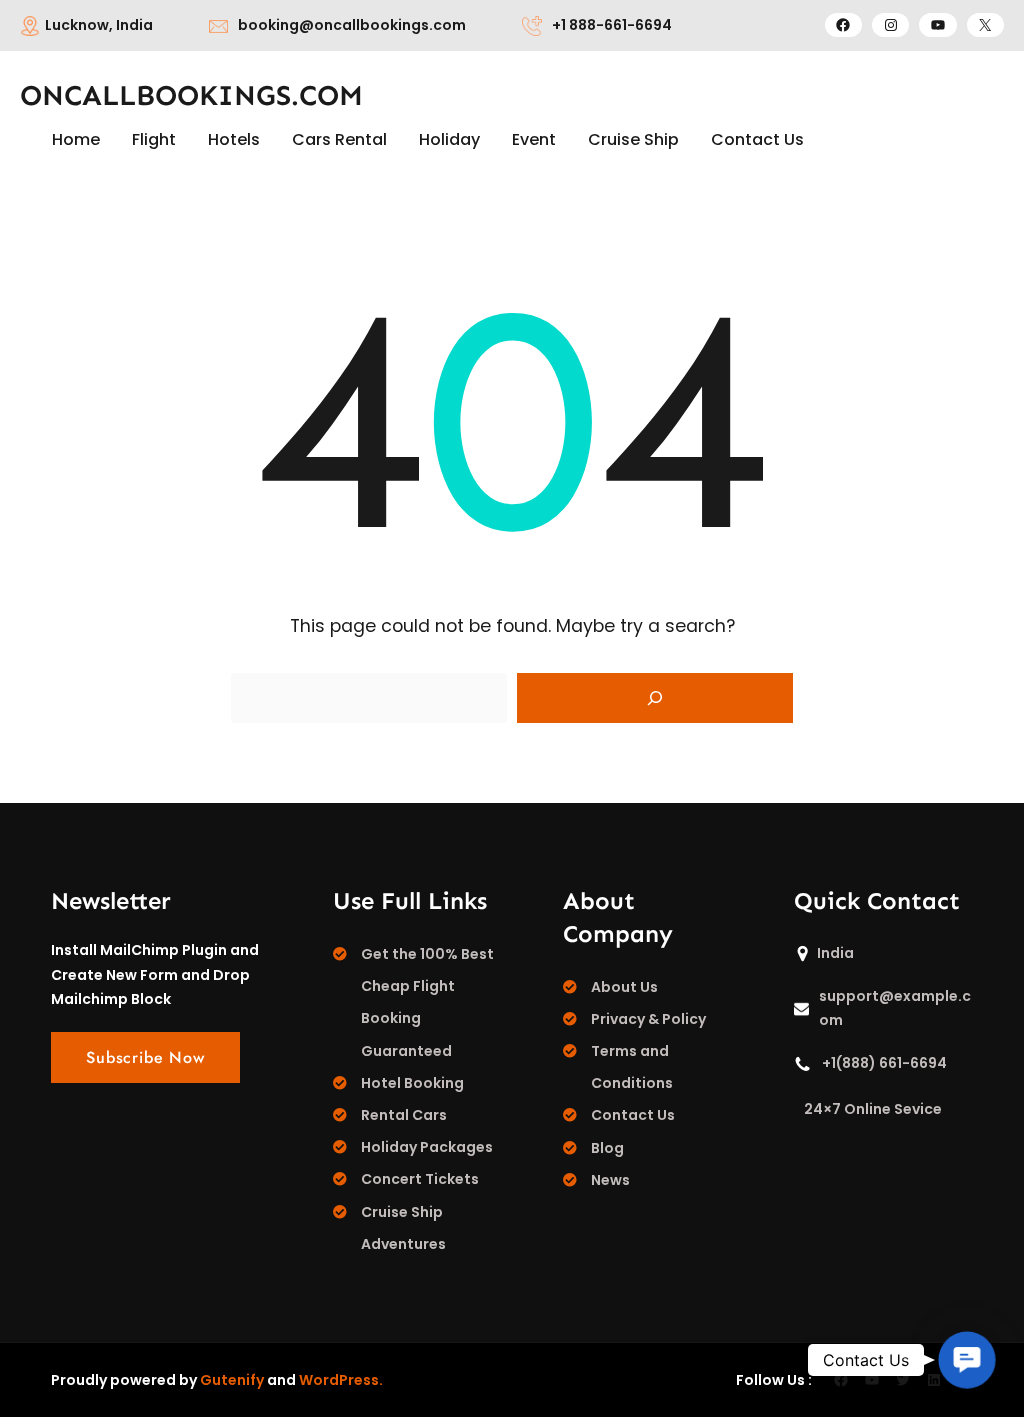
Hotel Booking (412, 1083)
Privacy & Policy (648, 1019)
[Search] (655, 698)
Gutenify (232, 1380)
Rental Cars (404, 1115)
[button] (967, 1360)
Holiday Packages (427, 1147)
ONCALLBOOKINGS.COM (191, 95)
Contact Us (633, 1115)
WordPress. (341, 1380)
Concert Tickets (420, 1179)
